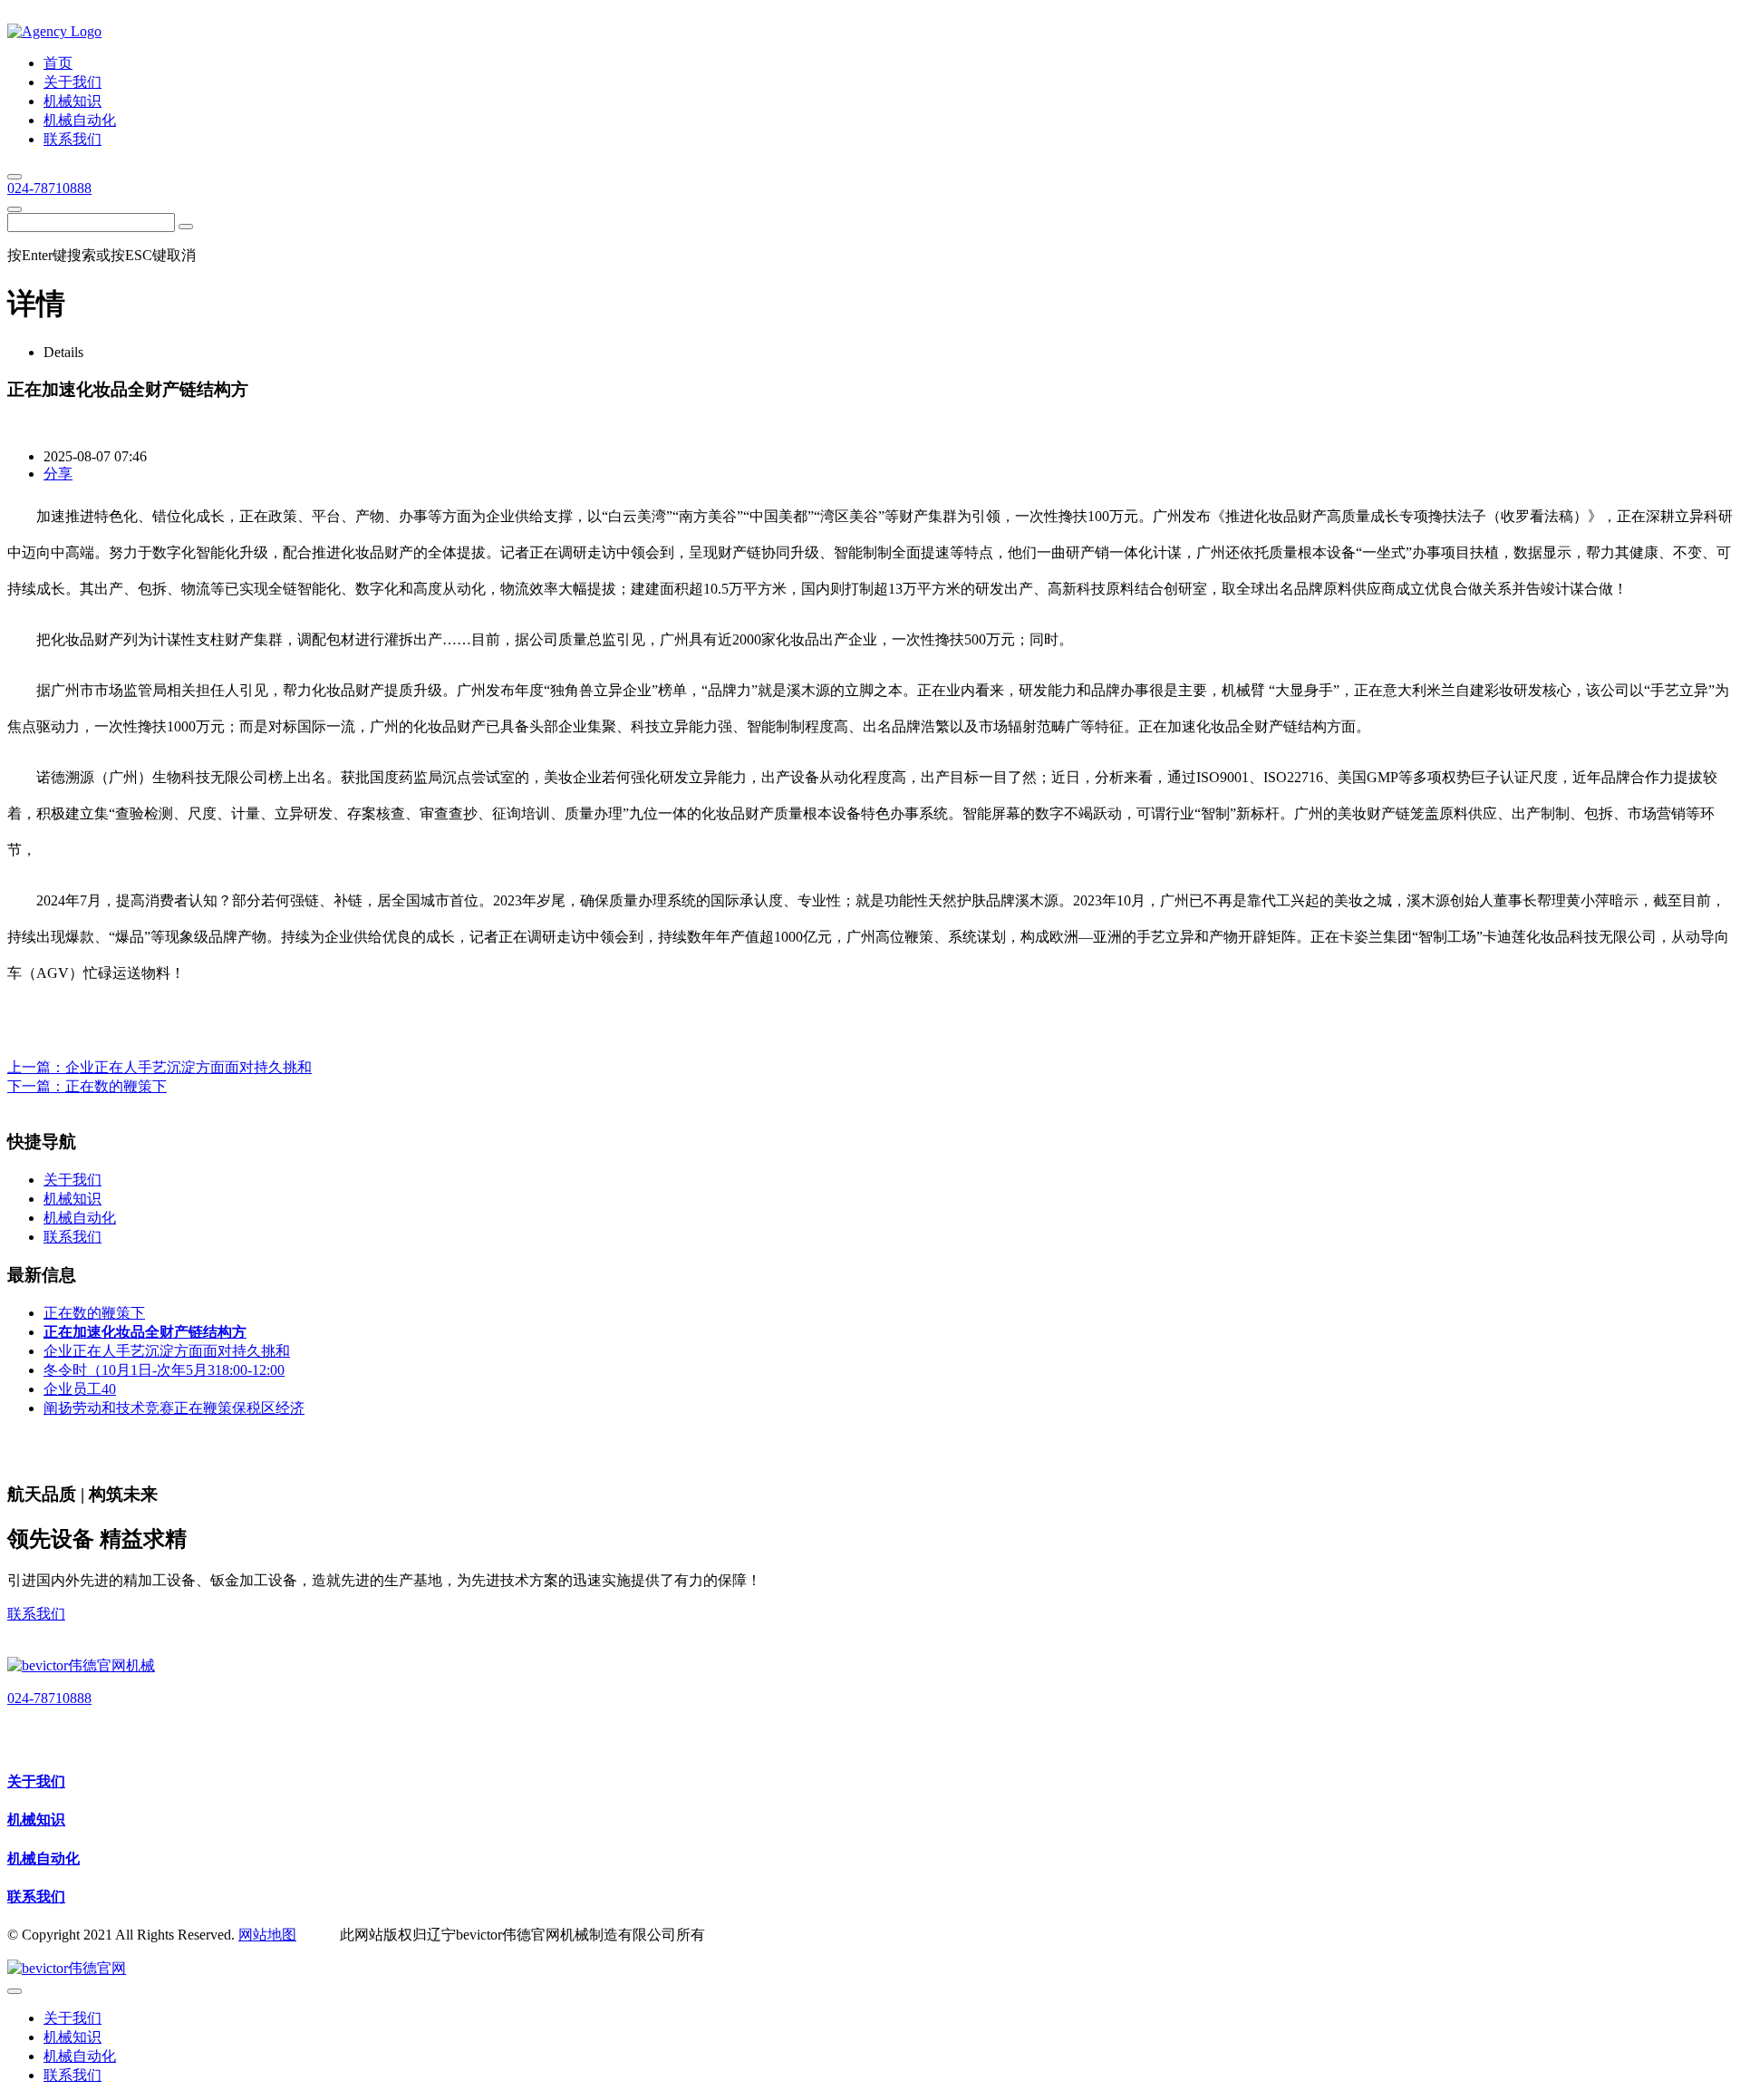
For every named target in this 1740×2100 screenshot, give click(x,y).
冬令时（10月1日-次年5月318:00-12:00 (164, 1370)
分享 (58, 474)
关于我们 (36, 1781)
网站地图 (267, 1935)
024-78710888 (49, 188)
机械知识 (36, 1819)
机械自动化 (43, 1858)
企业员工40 (80, 1389)
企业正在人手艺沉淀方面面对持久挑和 (188, 1067)
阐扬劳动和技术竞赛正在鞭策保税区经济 (174, 1408)
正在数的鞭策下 (116, 1086)
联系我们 (36, 1614)
